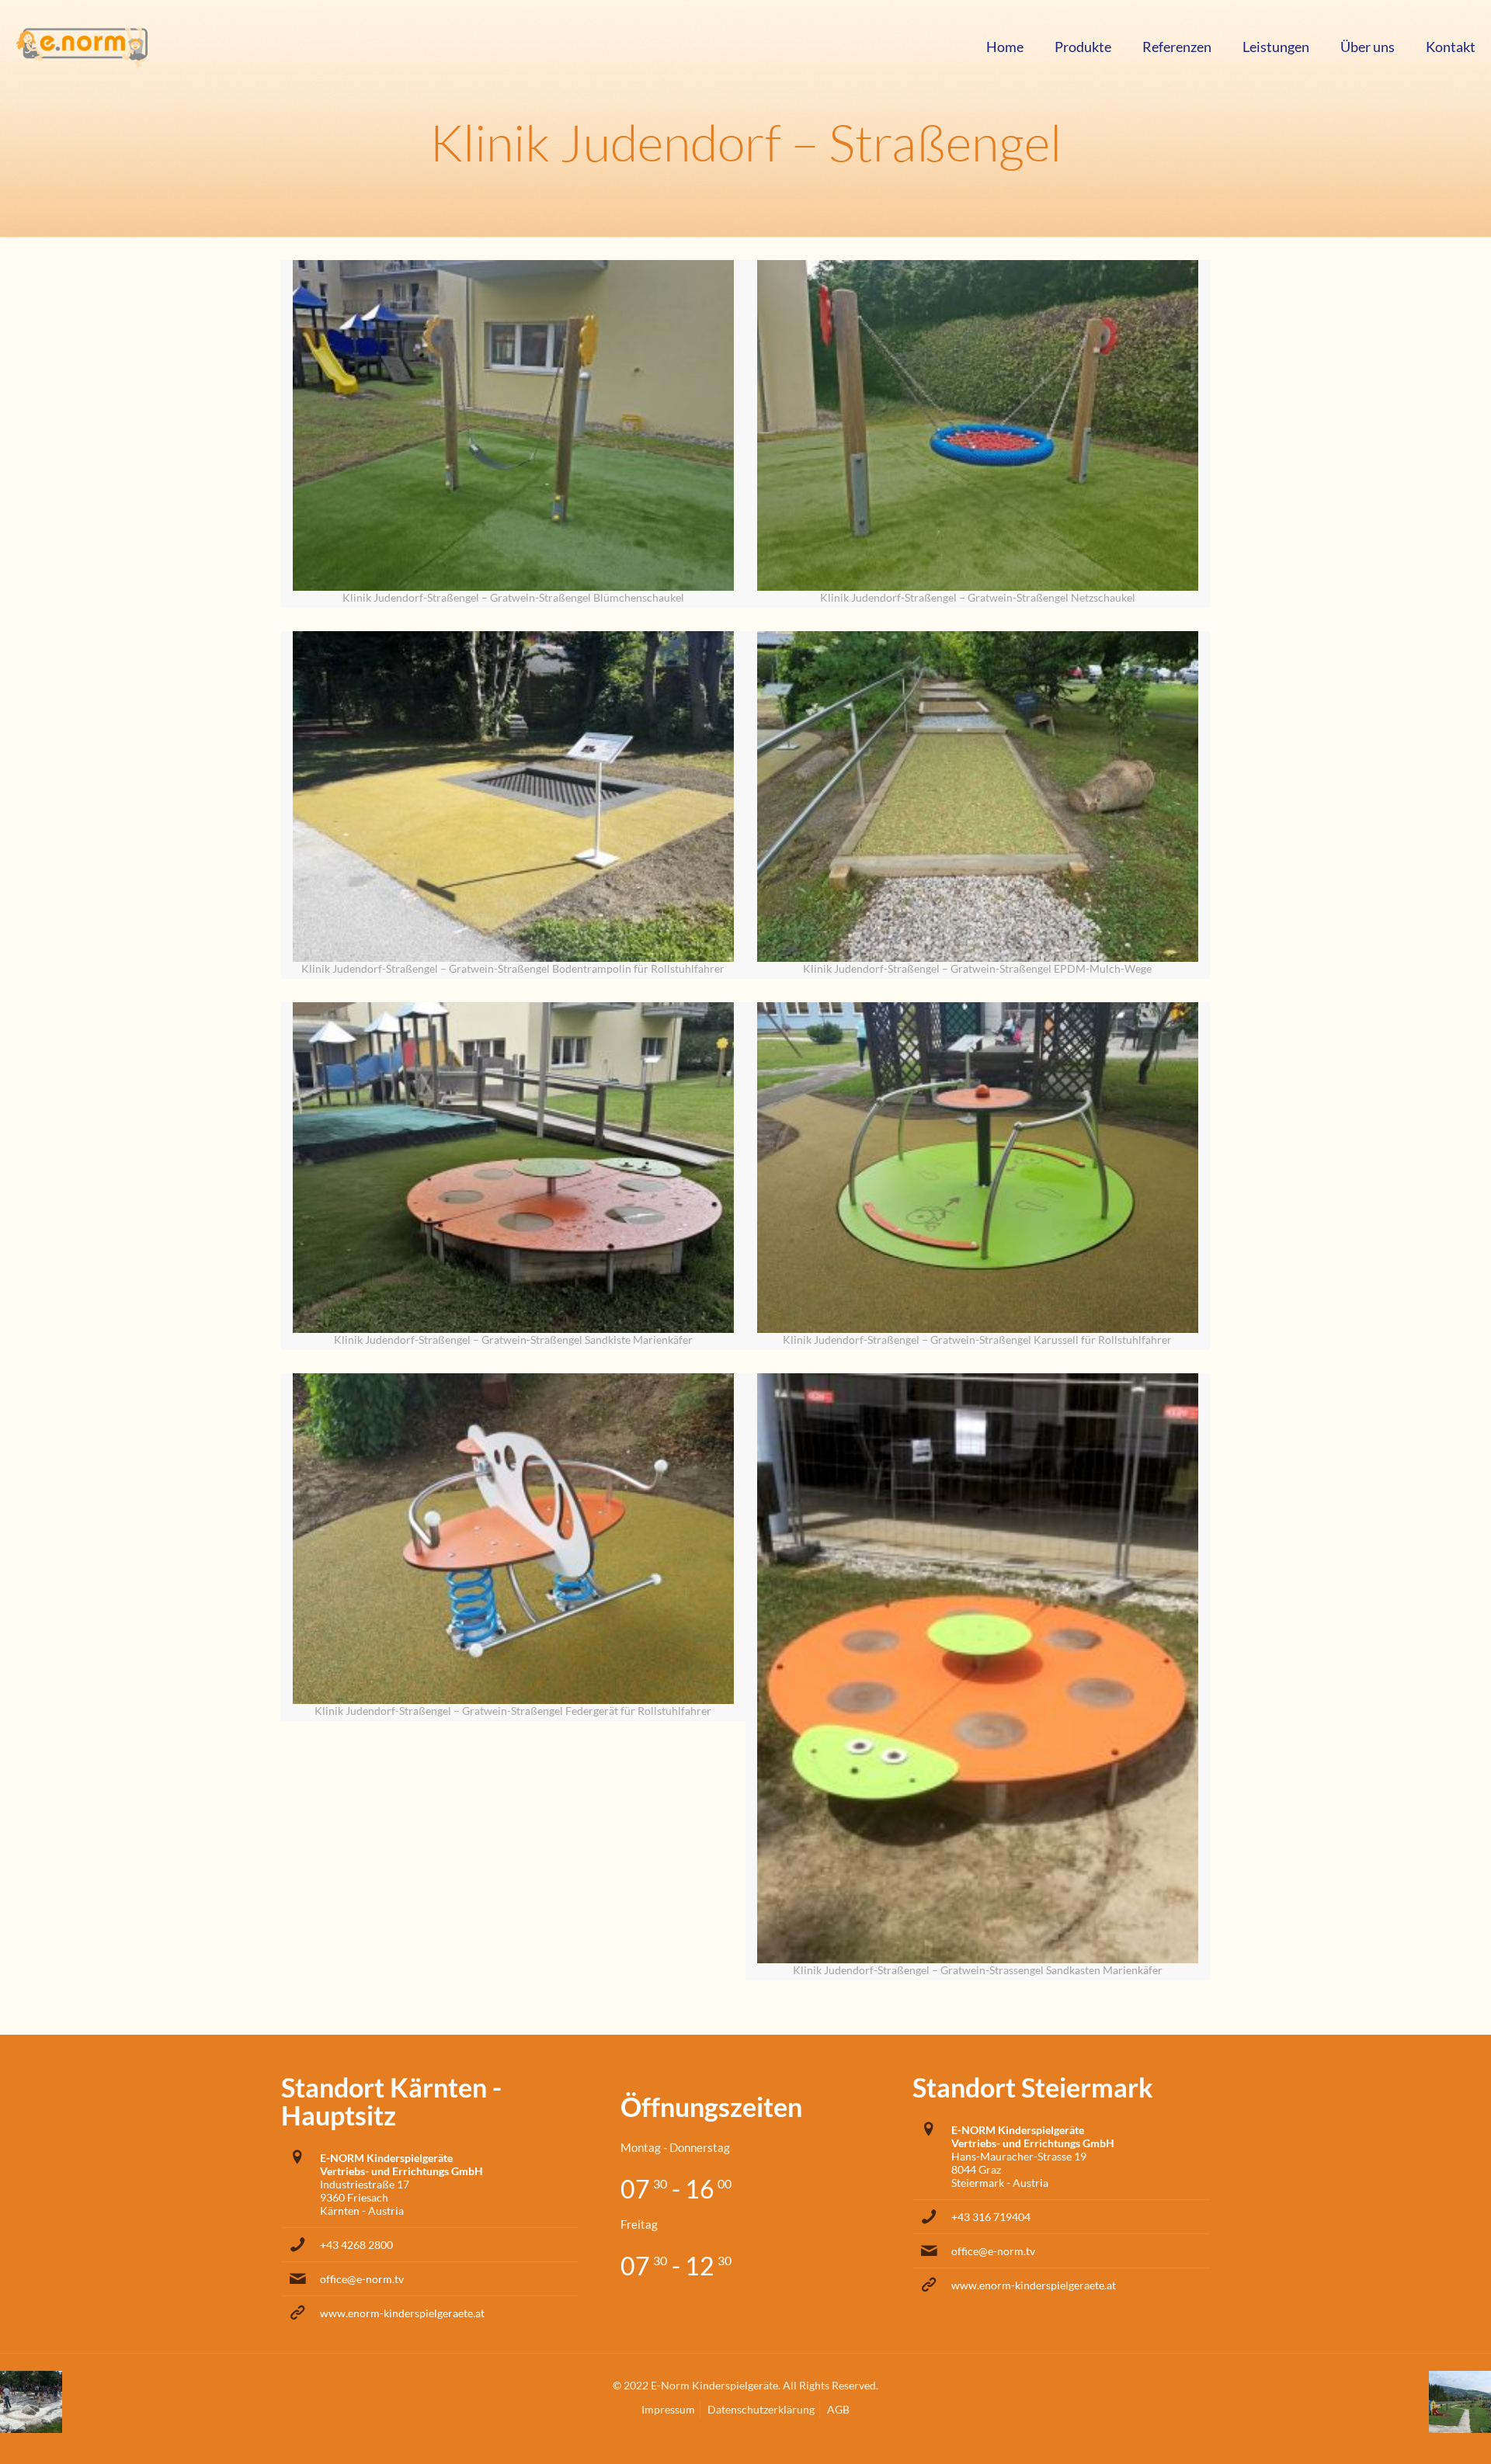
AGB (838, 2409)
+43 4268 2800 (356, 2245)
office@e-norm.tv (362, 2279)
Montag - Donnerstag (675, 2147)
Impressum (668, 2409)
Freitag (639, 2224)
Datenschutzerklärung (761, 2409)
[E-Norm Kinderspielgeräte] (82, 47)
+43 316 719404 (991, 2217)
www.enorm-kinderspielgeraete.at (402, 2313)
